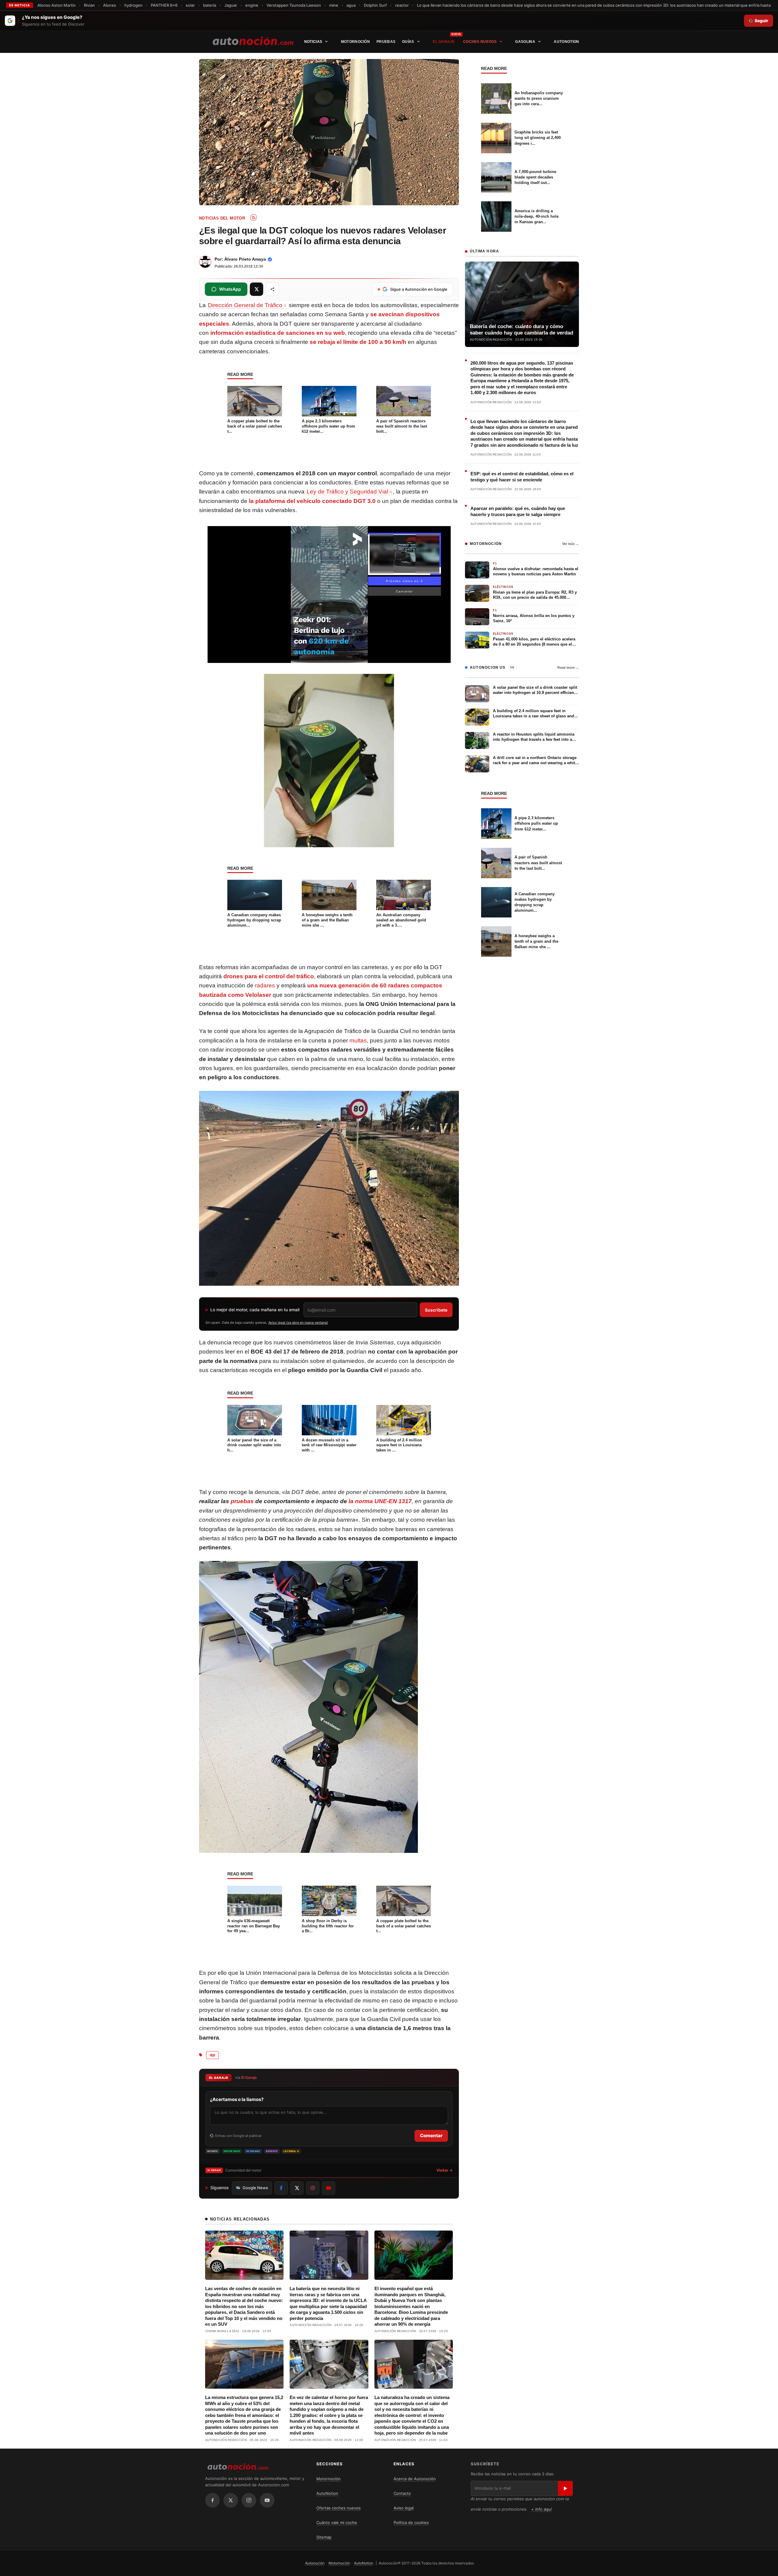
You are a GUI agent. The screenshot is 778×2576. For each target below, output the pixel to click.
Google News (255, 2188)
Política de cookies (411, 2522)
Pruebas (386, 42)
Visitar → (444, 2170)
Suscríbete (436, 1310)
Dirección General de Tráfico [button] (245, 305)
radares (265, 985)
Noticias (313, 42)
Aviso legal (404, 2508)
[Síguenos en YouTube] (329, 2188)
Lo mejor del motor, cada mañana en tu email (255, 1310)
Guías (408, 42)
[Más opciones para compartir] (272, 289)
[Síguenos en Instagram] (313, 2188)
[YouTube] (267, 2500)
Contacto (402, 2493)
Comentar (431, 2136)
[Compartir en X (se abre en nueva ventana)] (256, 289)
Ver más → (571, 544)
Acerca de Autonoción (415, 2479)
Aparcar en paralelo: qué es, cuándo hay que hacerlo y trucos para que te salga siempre (518, 511)
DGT (212, 2055)
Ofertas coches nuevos (339, 2508)
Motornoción (355, 42)
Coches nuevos (480, 42)
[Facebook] (212, 2500)
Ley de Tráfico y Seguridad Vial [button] (347, 492)
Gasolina (525, 42)
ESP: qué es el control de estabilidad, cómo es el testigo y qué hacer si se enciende (522, 477)
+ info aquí (541, 2509)
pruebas (242, 1501)
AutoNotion (566, 42)
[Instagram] (249, 2500)
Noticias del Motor (222, 218)
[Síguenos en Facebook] (281, 2188)
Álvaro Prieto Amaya (245, 259)
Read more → (568, 667)
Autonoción (315, 2563)
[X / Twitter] (231, 2500)
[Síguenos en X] (297, 2188)
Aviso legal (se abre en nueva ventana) (298, 1323)
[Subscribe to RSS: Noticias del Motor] (253, 217)
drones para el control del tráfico (269, 976)
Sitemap (324, 2537)
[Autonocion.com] (253, 40)
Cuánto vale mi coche (337, 2522)
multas (358, 1040)
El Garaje (444, 42)
